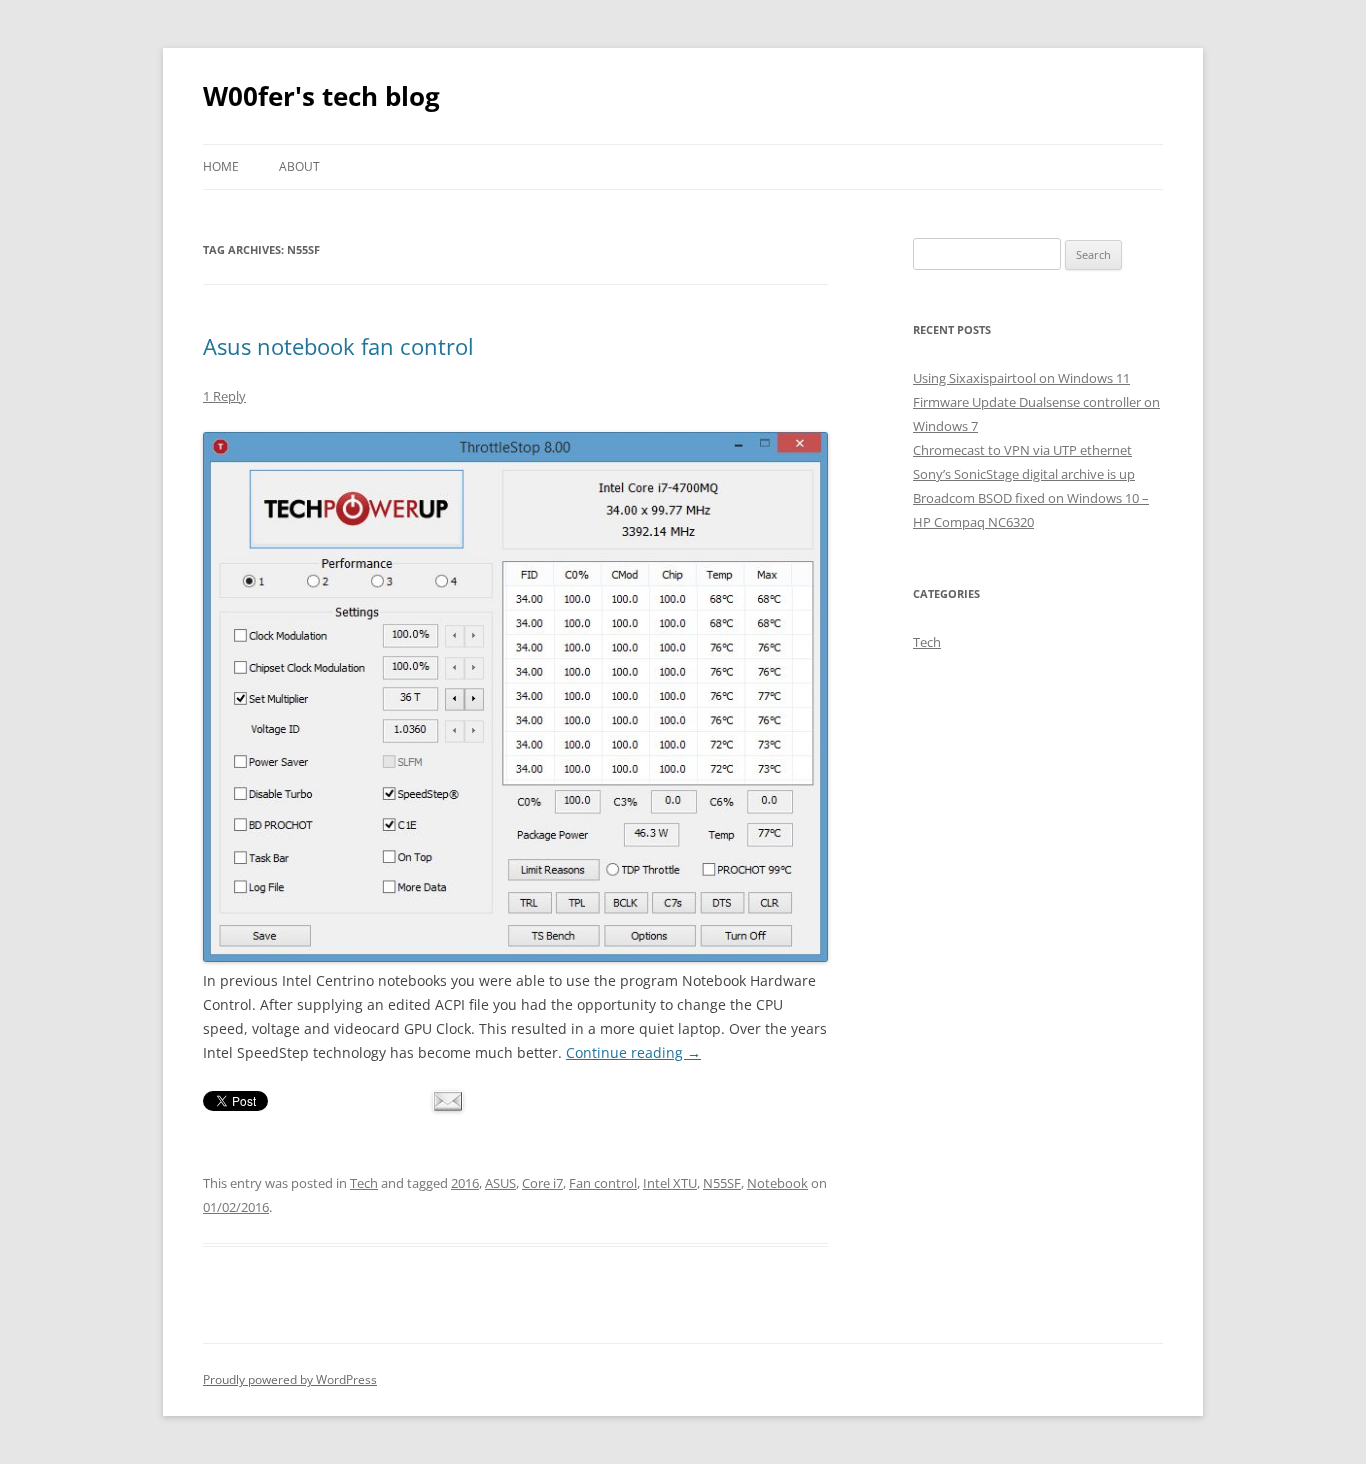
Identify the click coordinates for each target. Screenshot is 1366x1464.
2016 (465, 1183)
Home (221, 166)
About (299, 166)
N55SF (722, 1183)
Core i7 (542, 1183)
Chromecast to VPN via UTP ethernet (1022, 450)
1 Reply (224, 396)
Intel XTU (670, 1183)
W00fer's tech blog (321, 96)
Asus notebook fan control (338, 346)
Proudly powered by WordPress (290, 1379)
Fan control (603, 1183)
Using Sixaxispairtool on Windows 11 (1021, 378)
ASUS (500, 1183)
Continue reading (633, 1052)
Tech (364, 1183)
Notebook (777, 1183)
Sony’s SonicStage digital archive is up (1024, 474)
